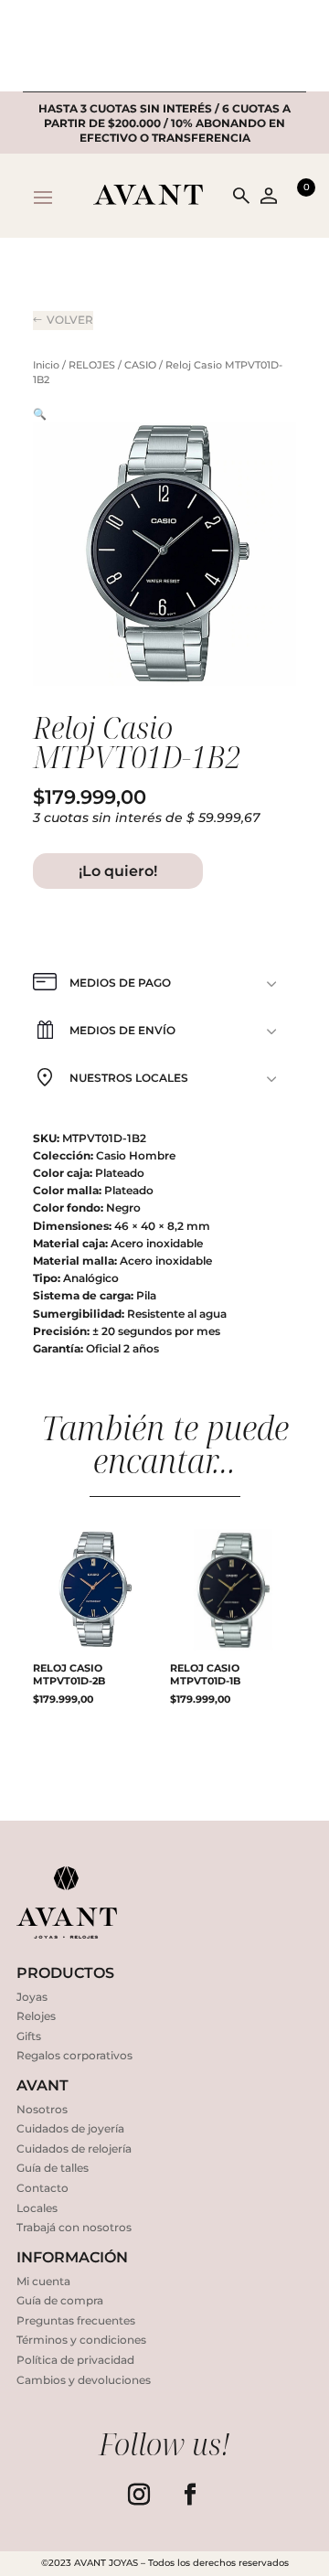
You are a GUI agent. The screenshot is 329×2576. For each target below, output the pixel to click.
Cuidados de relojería (74, 2148)
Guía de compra (60, 2300)
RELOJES (92, 365)
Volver (70, 320)
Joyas (32, 1997)
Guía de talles (53, 2168)
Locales (37, 2208)
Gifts (29, 2036)
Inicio (46, 365)
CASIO (140, 365)
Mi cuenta (43, 2281)
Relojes (36, 2016)
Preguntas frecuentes (76, 2320)
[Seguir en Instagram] (139, 2495)
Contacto (42, 2188)
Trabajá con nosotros (74, 2227)
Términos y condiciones (81, 2340)
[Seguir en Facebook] (190, 2495)
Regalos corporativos (74, 2055)
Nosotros (42, 2109)
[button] (40, 414)
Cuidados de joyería (70, 2128)
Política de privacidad (75, 2360)
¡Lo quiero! (118, 871)
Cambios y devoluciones (84, 2380)
